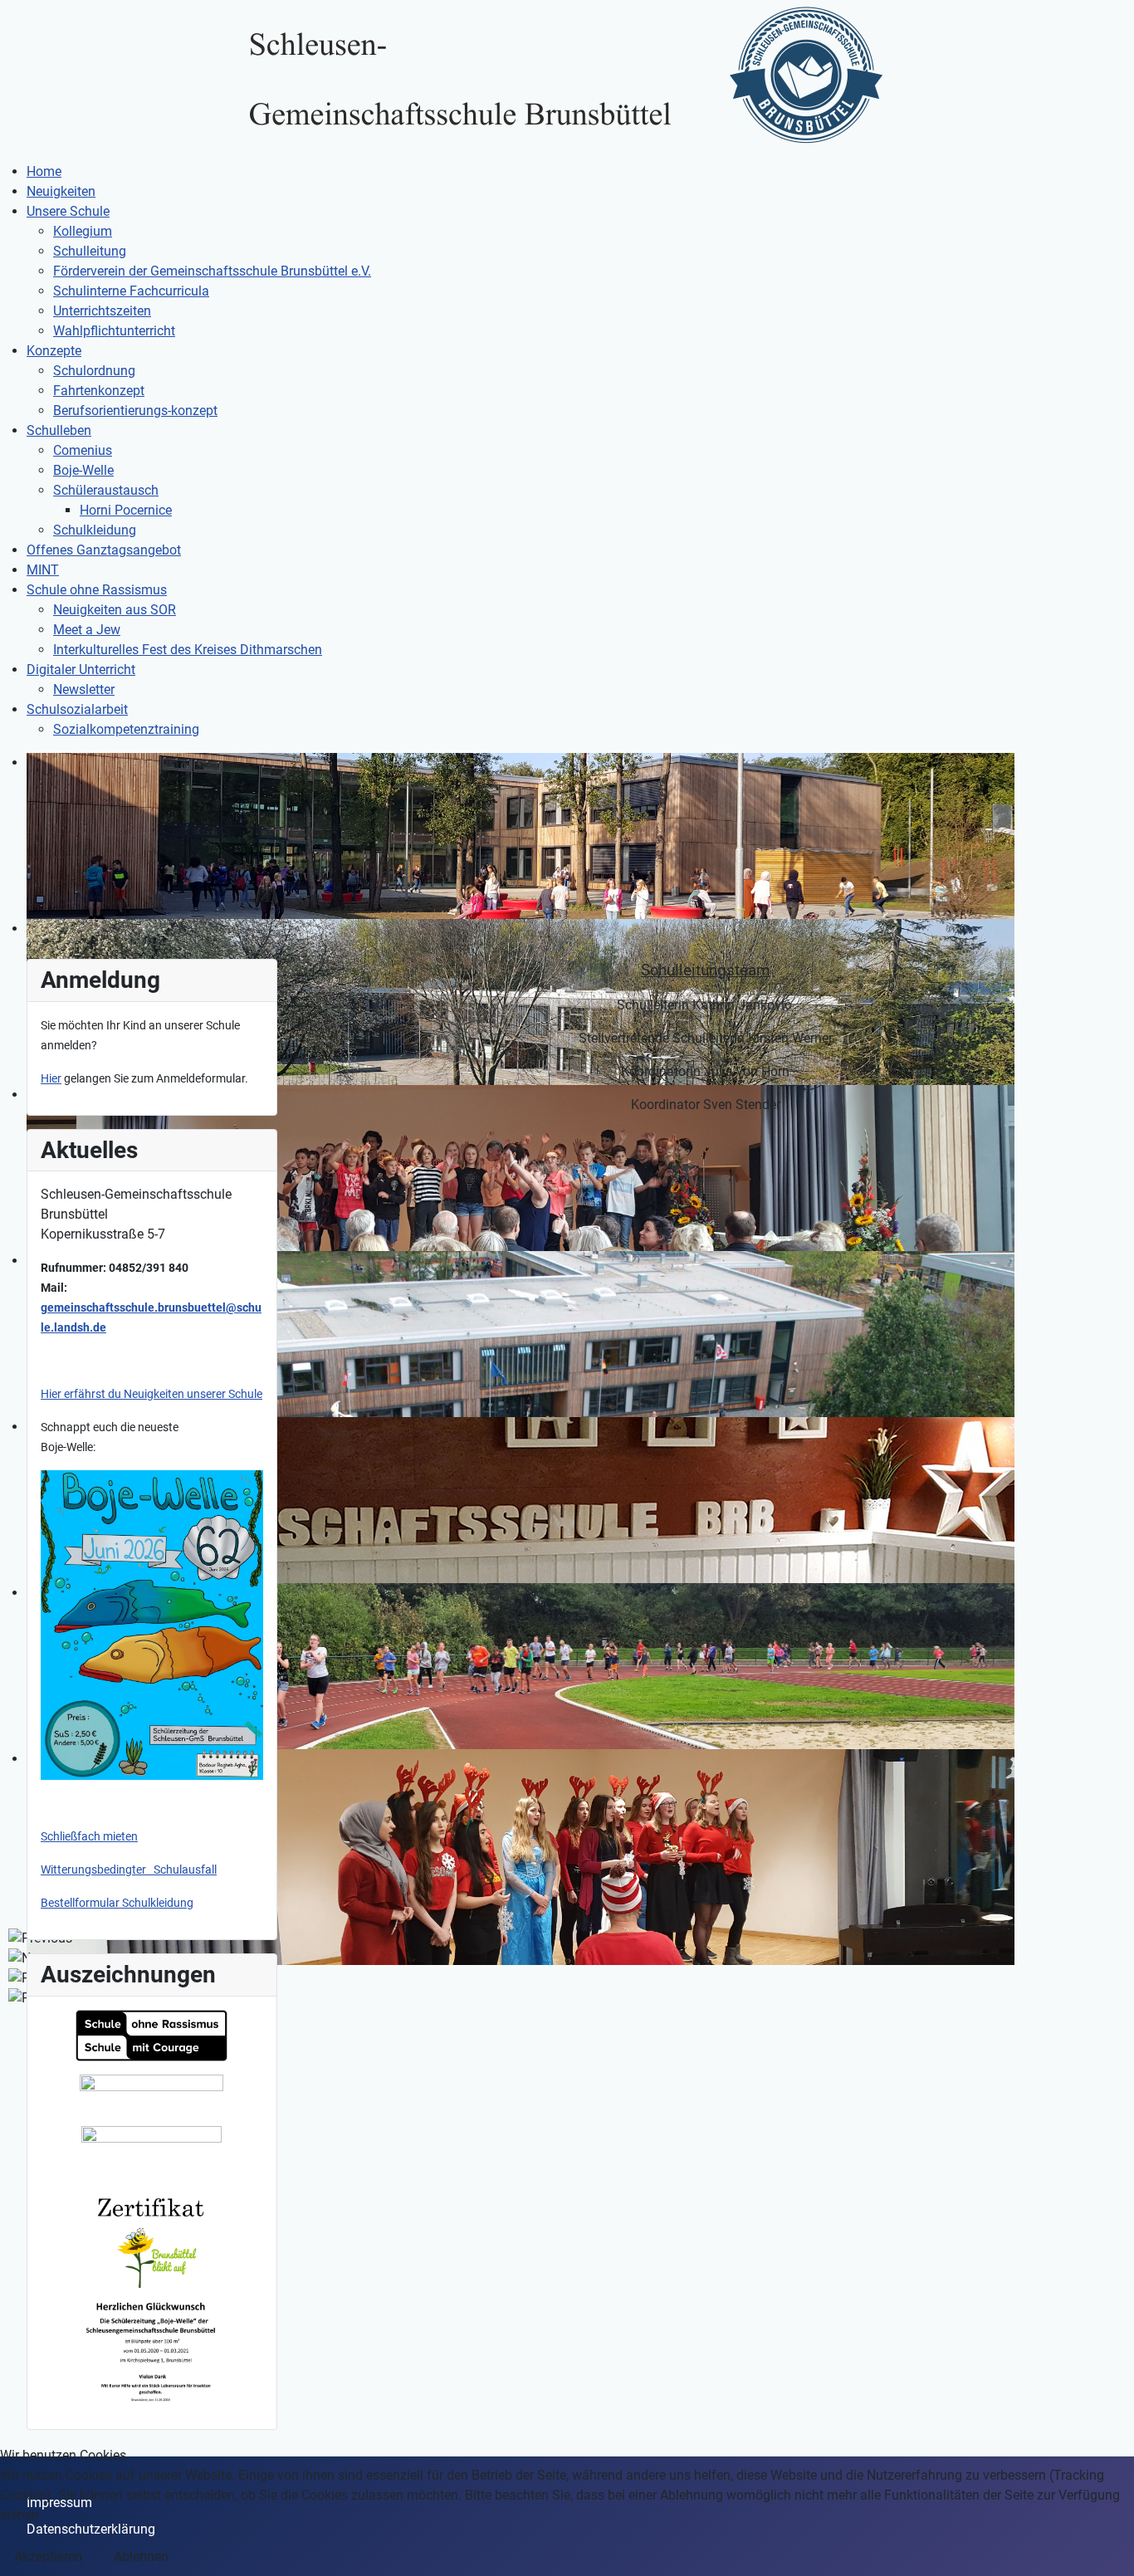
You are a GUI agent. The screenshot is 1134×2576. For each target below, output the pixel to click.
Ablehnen (141, 2556)
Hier (51, 1078)
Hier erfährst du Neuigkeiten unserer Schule (152, 1394)
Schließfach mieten (89, 1836)
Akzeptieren (48, 2556)
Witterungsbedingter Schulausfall (129, 1870)
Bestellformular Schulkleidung (117, 1903)
